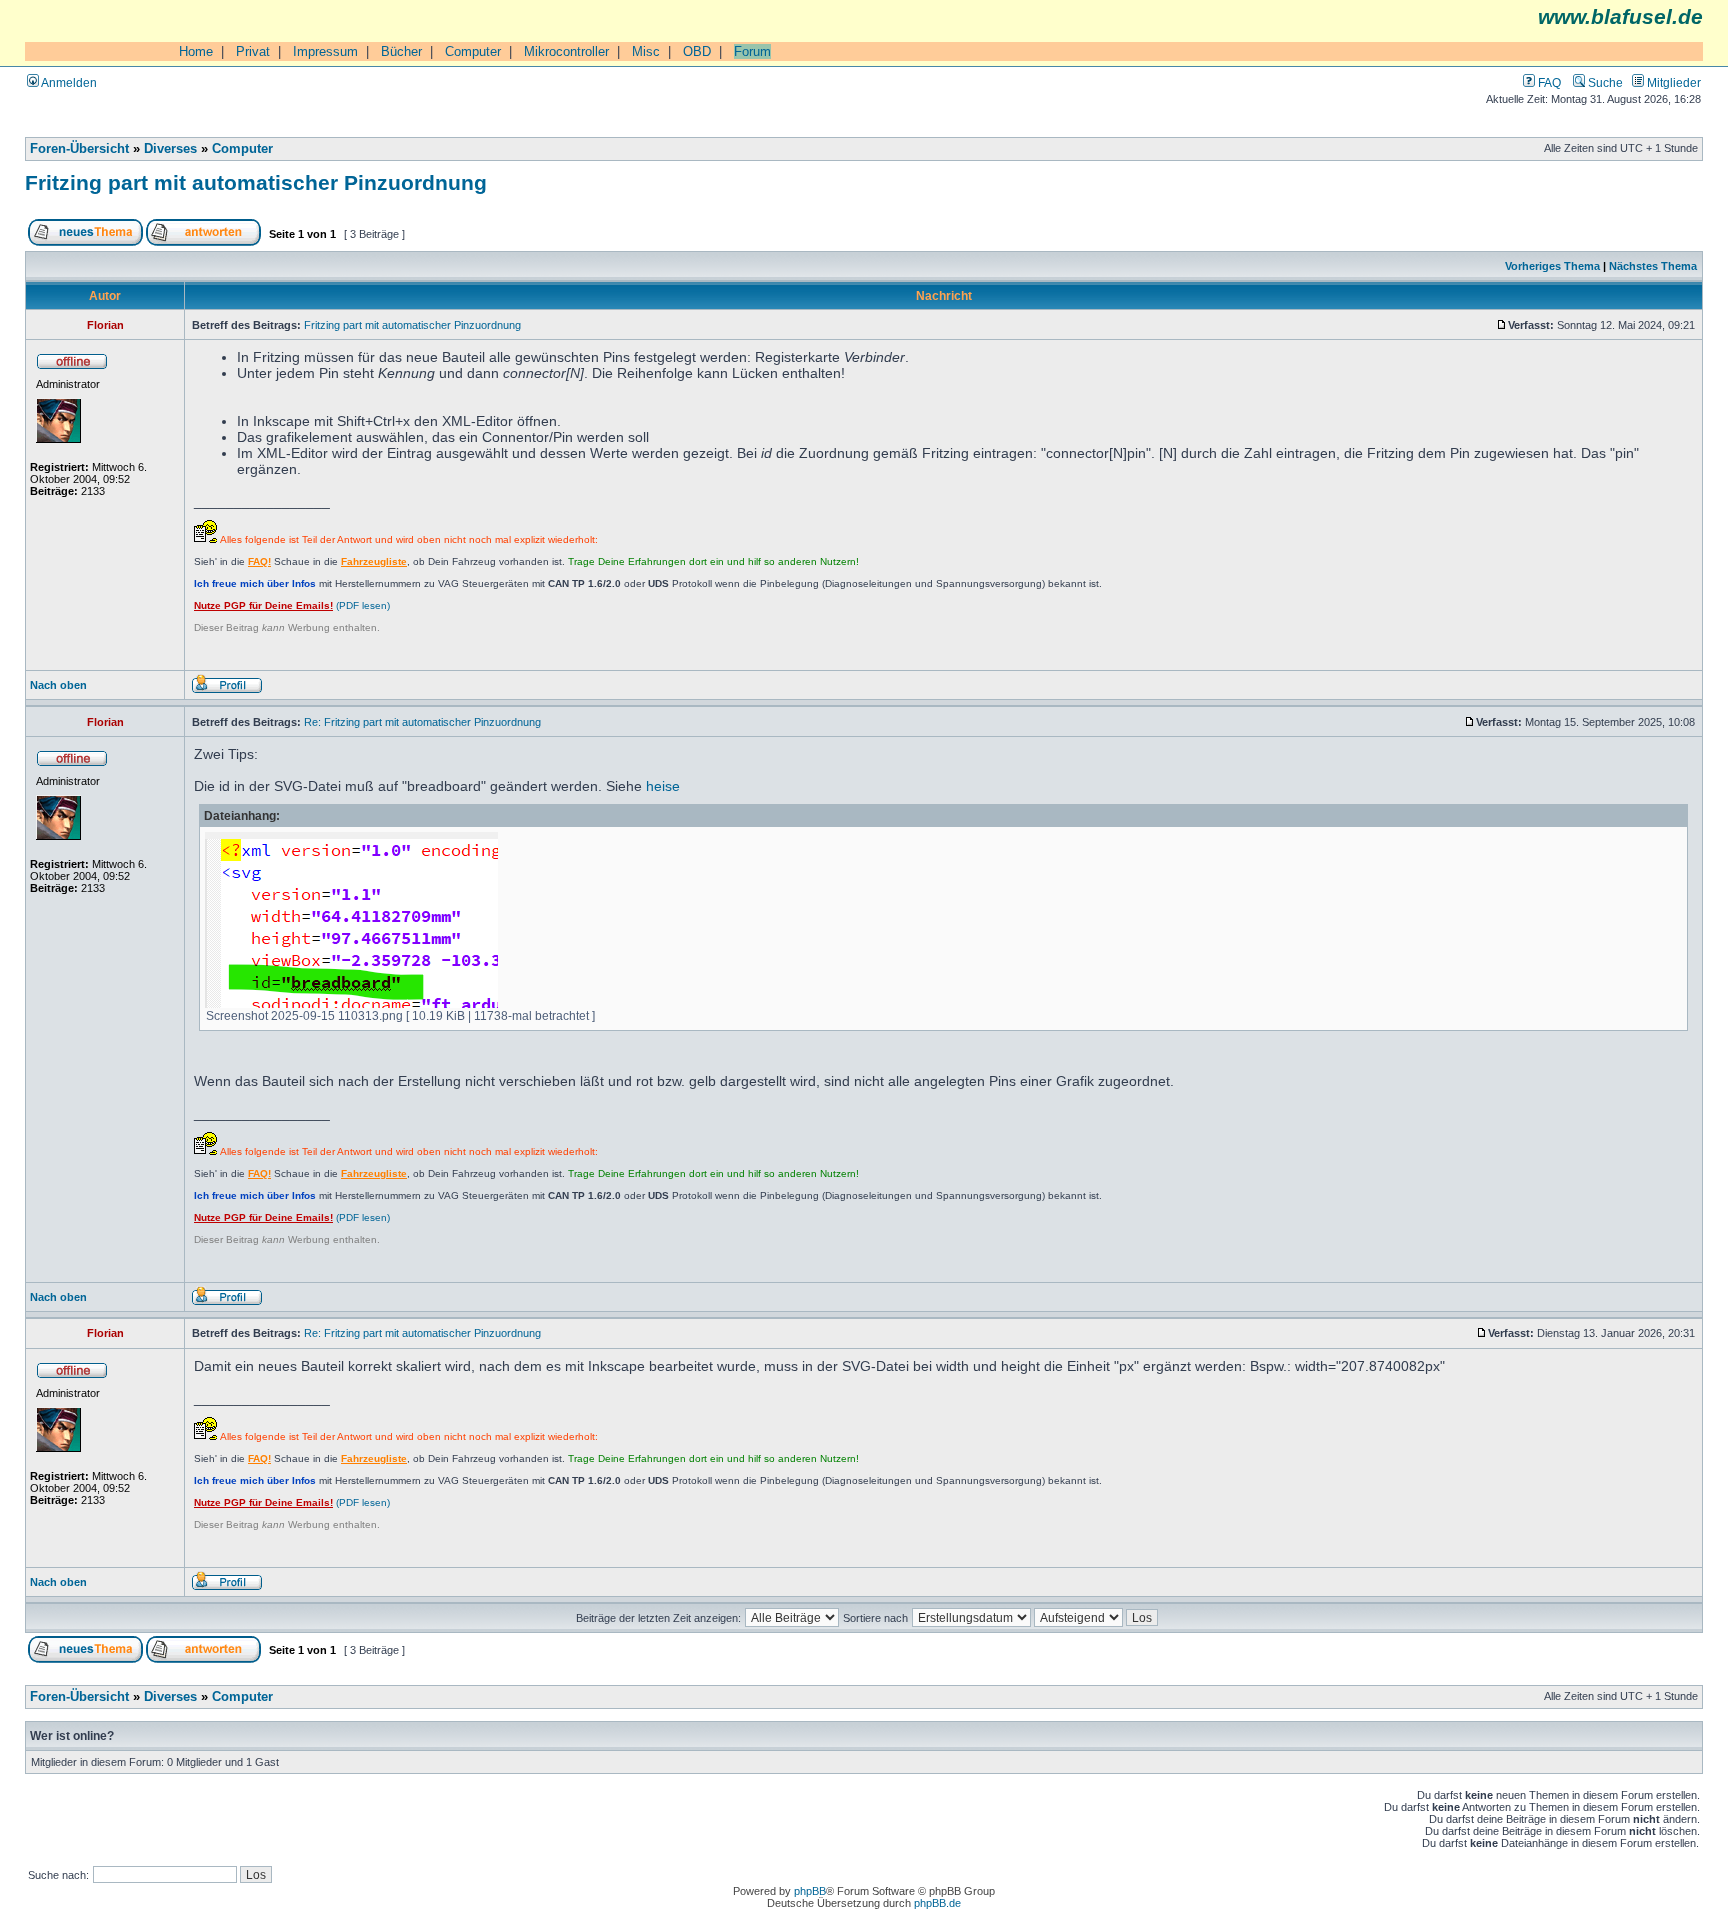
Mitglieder (1672, 82)
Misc (646, 51)
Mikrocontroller (566, 51)
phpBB (810, 1891)
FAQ (1548, 82)
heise (663, 786)
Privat (253, 51)
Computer (473, 51)
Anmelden (68, 82)
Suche (1604, 82)
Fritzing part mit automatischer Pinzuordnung (256, 182)
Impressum (325, 51)
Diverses (170, 149)
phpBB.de (937, 1903)
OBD (697, 51)
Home (196, 51)
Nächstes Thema (1653, 266)
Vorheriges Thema (1552, 266)
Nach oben (58, 685)
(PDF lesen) (292, 605)
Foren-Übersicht (79, 149)
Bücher (401, 51)
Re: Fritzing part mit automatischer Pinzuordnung (422, 722)
